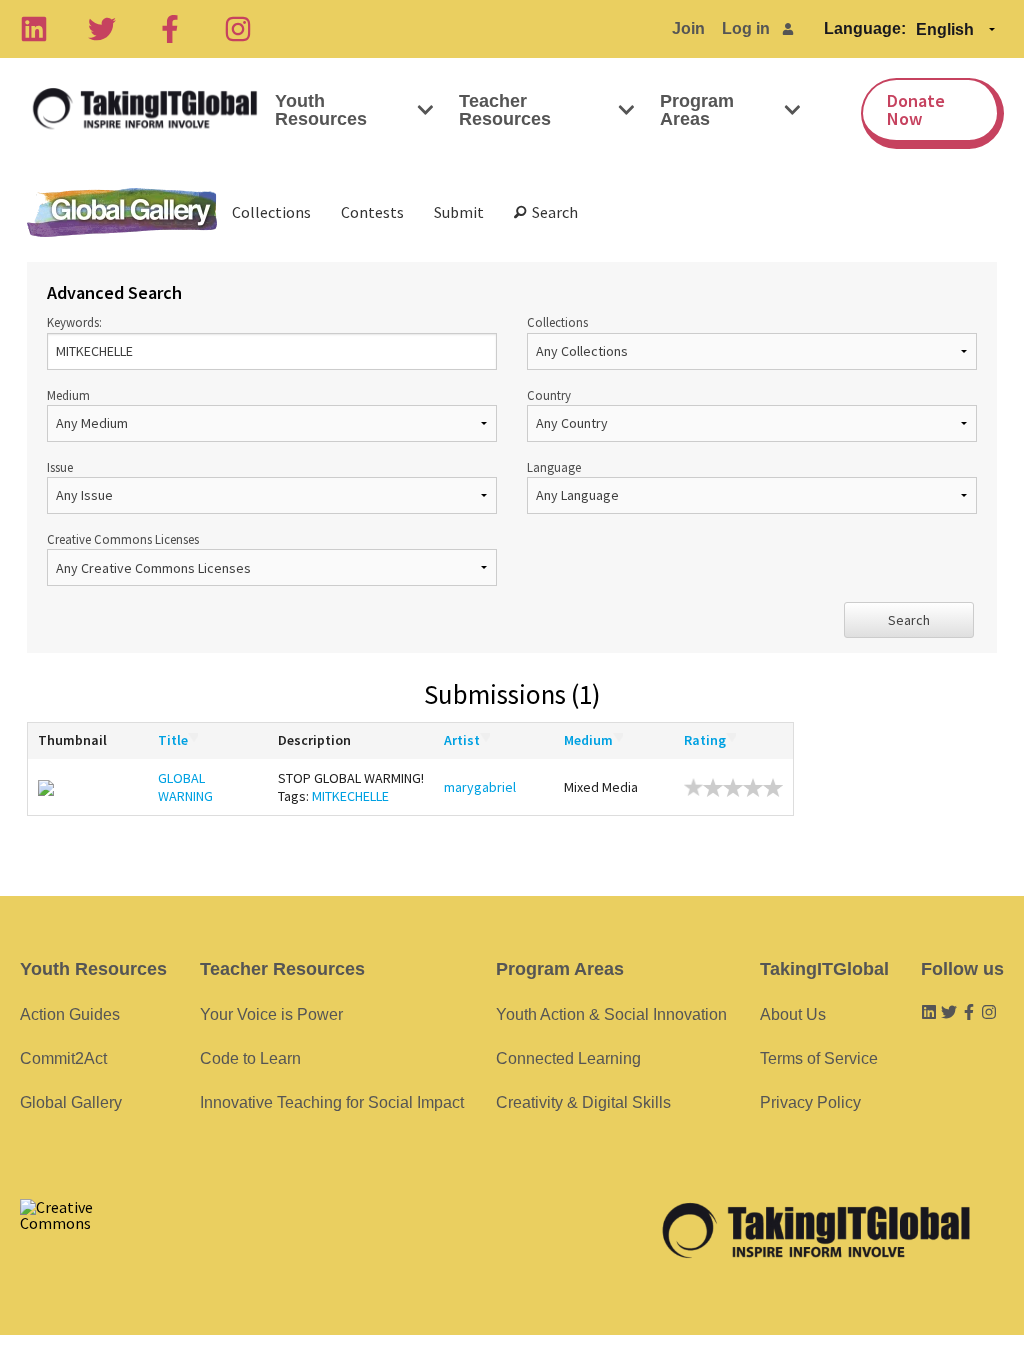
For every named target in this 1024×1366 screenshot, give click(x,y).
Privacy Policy (810, 1102)
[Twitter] (102, 29)
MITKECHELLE (350, 796)
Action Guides (70, 1014)
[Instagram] (238, 29)
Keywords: (74, 322)
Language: (865, 28)
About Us (793, 1014)
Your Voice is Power (271, 1014)
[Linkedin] (34, 29)
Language (554, 467)
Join (688, 28)
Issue (60, 467)
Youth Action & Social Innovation (611, 1014)
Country (549, 395)
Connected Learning (568, 1058)
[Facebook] (170, 29)
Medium (68, 395)
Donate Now (916, 109)
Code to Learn (250, 1058)
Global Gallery (122, 212)
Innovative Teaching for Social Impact (332, 1102)
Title (173, 740)
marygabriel (480, 787)
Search (552, 212)
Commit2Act (63, 1058)
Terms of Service (819, 1058)
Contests (372, 212)
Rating (705, 740)
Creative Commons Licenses (123, 539)
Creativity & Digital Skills (583, 1102)
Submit (459, 212)
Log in (746, 28)
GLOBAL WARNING (185, 787)
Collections (271, 212)
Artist (462, 740)
